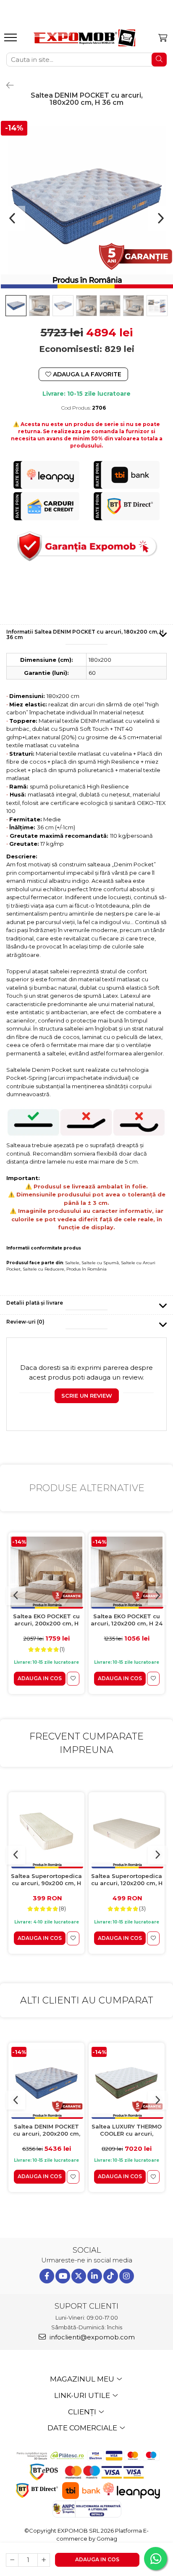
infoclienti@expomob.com (91, 2337)
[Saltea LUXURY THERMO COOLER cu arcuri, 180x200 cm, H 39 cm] (127, 2083)
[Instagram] (127, 2276)
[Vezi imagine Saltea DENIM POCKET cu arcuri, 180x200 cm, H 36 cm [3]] (86, 306)
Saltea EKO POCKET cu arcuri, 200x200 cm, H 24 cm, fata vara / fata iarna (46, 1620)
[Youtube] (63, 2276)
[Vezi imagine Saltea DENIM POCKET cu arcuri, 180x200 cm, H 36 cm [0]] (16, 306)
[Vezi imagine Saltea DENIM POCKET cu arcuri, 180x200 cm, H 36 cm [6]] (157, 306)
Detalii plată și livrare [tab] (35, 1303)
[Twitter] (79, 2276)
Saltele (72, 1263)
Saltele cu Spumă (100, 1263)
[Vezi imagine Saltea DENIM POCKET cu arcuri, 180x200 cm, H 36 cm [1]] (39, 306)
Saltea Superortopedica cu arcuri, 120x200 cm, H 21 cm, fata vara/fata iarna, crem (127, 1880)
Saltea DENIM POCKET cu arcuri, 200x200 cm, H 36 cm (47, 2130)
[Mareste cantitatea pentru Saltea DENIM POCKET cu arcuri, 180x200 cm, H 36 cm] (44, 2560)
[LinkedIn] (95, 2276)
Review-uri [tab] (25, 1322)
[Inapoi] (6, 85)
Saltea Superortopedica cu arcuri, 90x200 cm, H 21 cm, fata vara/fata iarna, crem (46, 1880)
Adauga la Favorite (86, 374)
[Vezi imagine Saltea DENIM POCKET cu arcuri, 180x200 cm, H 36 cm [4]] (110, 306)
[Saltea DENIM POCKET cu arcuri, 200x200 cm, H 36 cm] (46, 2083)
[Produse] (12, 40)
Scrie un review (87, 1396)
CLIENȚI (83, 2412)
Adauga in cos (97, 2559)
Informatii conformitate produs (44, 1248)
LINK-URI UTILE (83, 2395)
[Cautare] (159, 60)
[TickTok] (111, 2276)
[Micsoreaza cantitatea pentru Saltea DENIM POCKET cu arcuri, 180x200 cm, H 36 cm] (12, 2560)
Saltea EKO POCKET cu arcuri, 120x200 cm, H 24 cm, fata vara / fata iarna (127, 1620)
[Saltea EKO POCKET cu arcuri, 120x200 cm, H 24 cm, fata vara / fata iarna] (127, 1573)
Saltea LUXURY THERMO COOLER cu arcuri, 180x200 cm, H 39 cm (127, 2130)
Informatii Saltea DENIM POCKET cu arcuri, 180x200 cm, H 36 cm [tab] (85, 634)
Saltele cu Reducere (43, 1269)
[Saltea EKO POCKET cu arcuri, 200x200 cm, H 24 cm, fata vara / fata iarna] (46, 1573)
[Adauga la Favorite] (73, 1679)
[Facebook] (47, 2276)
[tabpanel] (86, 206)
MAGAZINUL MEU (83, 2379)
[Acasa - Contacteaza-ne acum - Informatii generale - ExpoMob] (84, 38)
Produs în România (86, 1269)
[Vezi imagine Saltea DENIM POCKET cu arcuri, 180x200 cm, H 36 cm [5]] (134, 306)
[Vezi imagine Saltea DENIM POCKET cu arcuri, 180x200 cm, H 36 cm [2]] (63, 306)
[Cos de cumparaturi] (163, 38)
